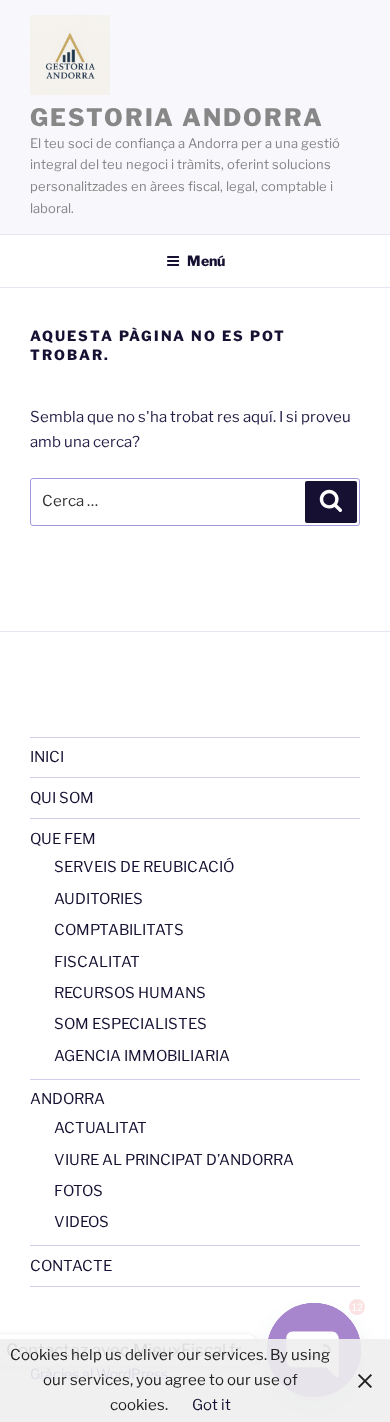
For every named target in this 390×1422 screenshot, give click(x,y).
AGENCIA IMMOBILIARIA (142, 1056)
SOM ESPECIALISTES (130, 1024)
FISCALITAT (97, 962)
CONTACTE (71, 1266)
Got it (211, 1405)
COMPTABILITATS (119, 930)
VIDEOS (81, 1222)
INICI (47, 757)
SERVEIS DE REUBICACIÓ (144, 867)
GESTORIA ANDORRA (177, 117)
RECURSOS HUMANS (130, 993)
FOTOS (78, 1191)
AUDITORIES (98, 899)
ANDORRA (67, 1099)
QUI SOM (62, 798)
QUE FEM (63, 839)
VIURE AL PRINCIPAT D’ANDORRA (174, 1160)
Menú (206, 260)
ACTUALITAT (100, 1128)
